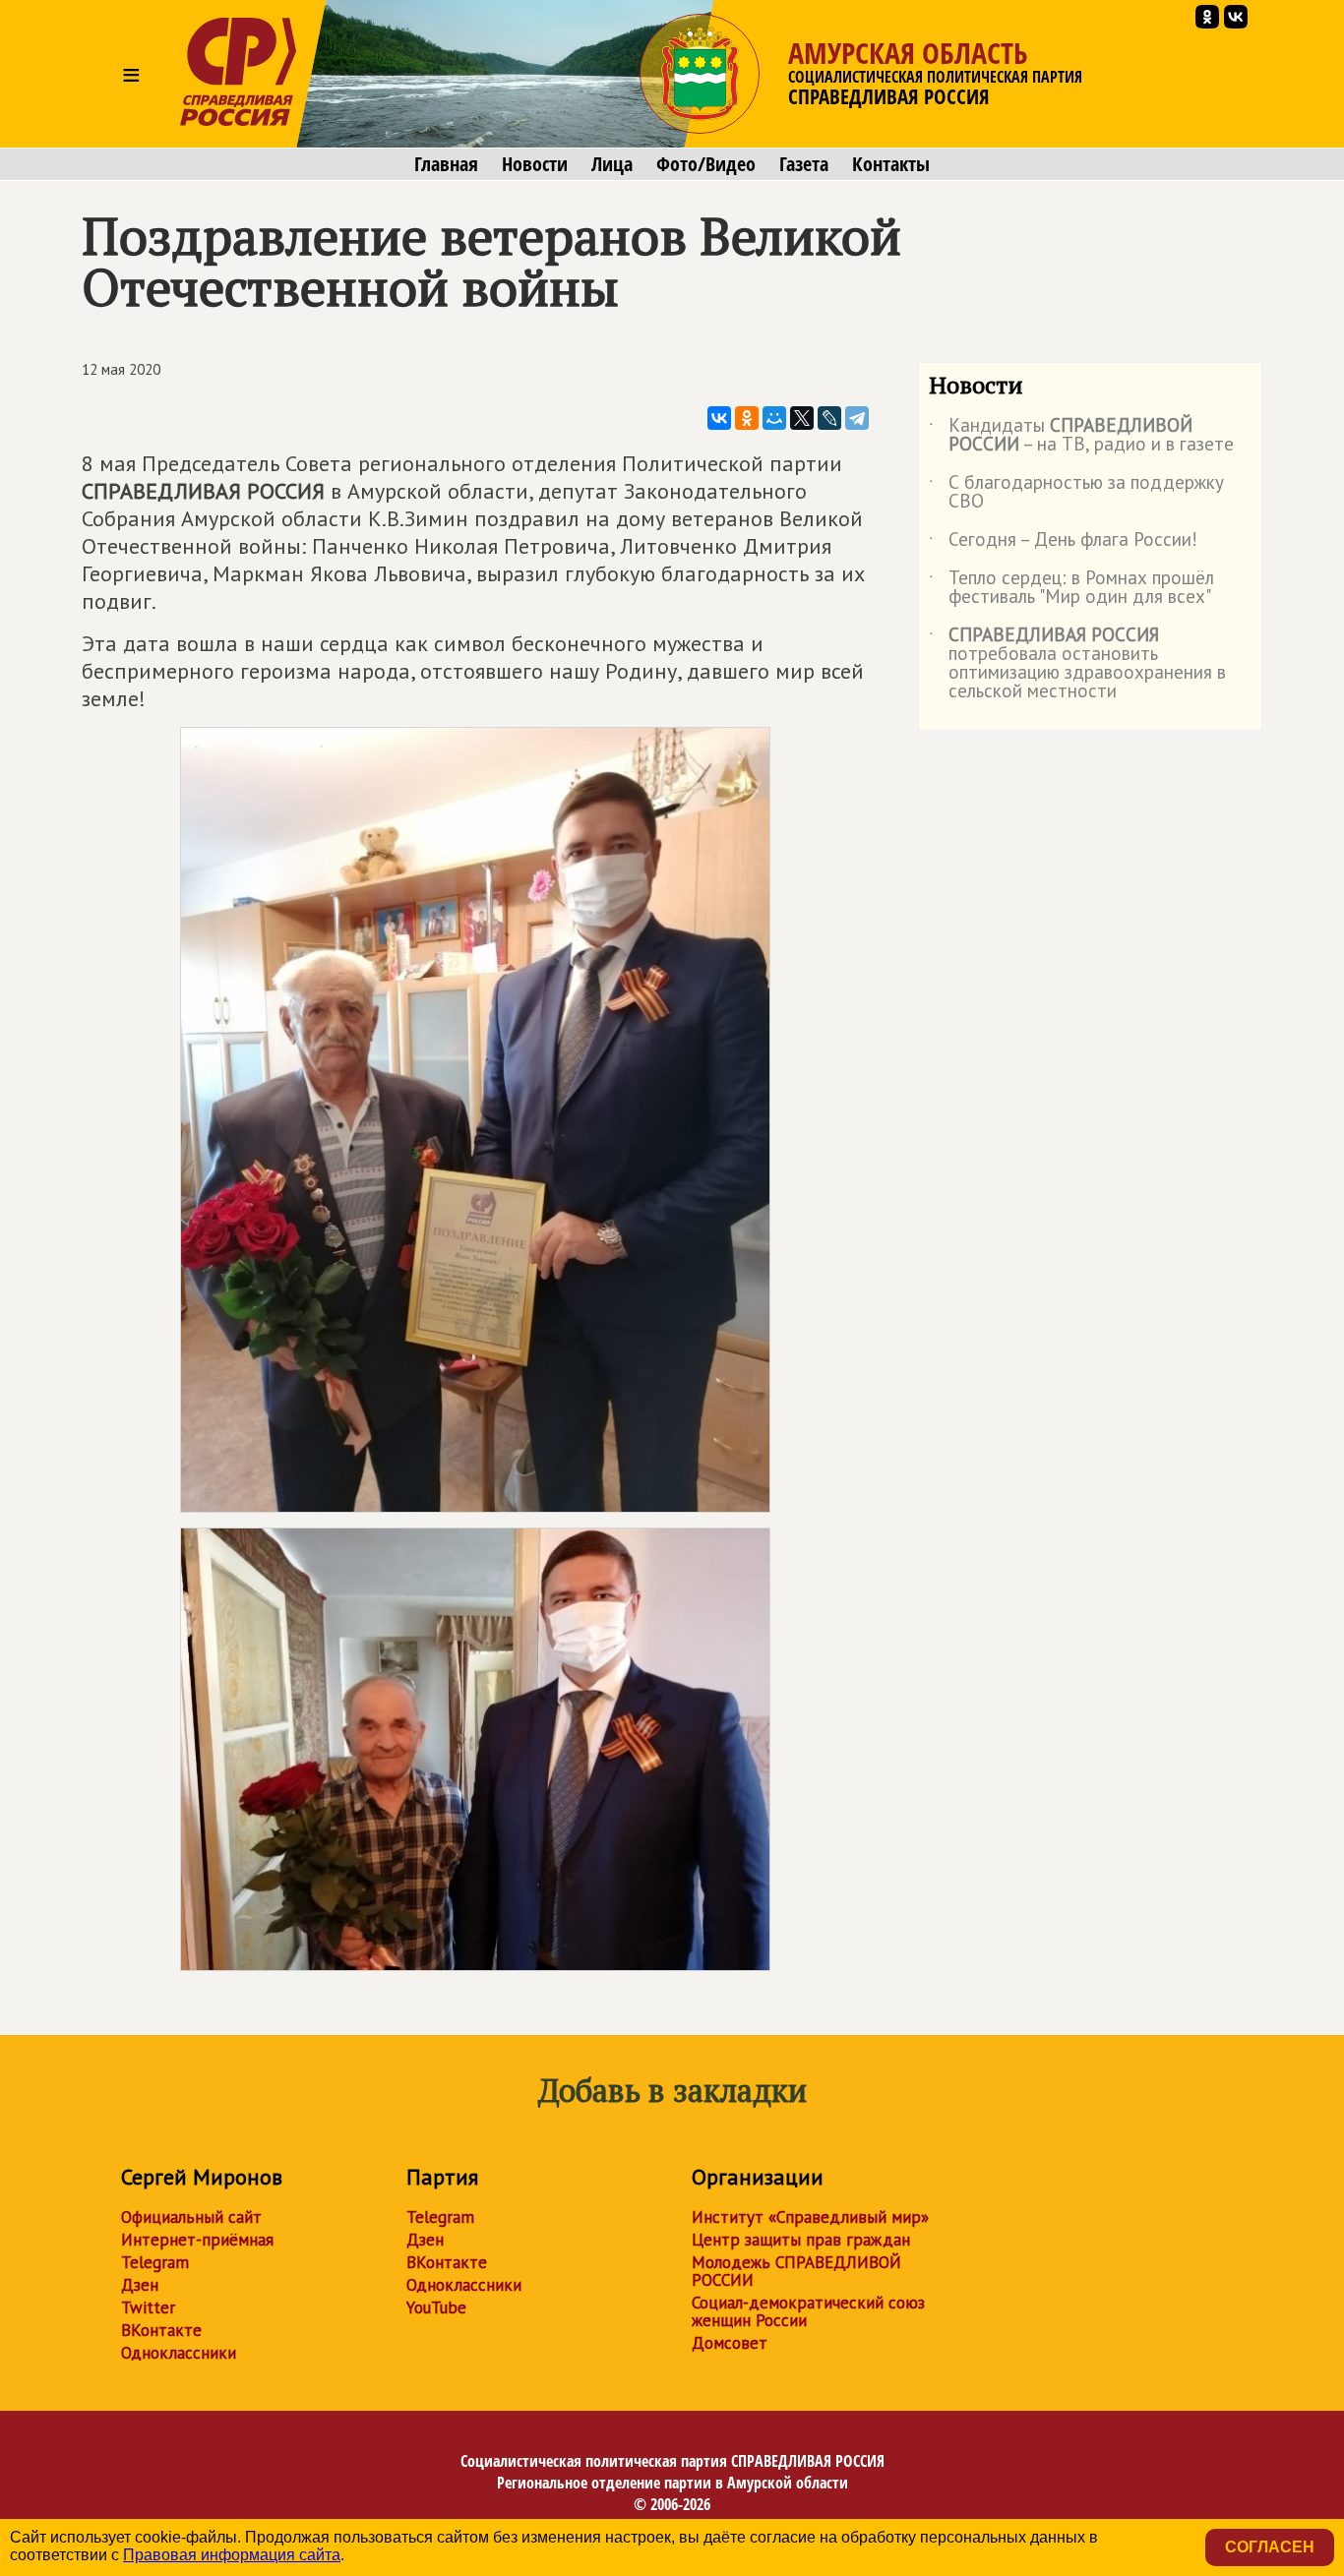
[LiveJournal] (829, 418)
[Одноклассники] (747, 418)
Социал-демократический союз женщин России (808, 2311)
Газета (804, 164)
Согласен (1270, 2547)
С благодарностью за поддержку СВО (1076, 493)
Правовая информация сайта (232, 2555)
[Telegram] (857, 418)
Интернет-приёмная (197, 2240)
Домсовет (730, 2343)
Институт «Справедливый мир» (810, 2217)
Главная (446, 164)
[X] (802, 418)
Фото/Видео (706, 164)
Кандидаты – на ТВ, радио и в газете (1081, 436)
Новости (535, 164)
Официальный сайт (191, 2217)
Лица (612, 164)
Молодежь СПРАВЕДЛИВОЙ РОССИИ (796, 2271)
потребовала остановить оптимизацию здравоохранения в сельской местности (1077, 664)
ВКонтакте (161, 2330)
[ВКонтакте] (719, 418)
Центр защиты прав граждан (801, 2240)
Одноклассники (179, 2353)
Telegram (155, 2262)
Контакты (891, 164)
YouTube (436, 2307)
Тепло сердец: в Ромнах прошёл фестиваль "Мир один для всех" (1071, 588)
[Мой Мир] (774, 418)
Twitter (148, 2307)
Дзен (140, 2285)
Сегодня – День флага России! (1063, 543)
